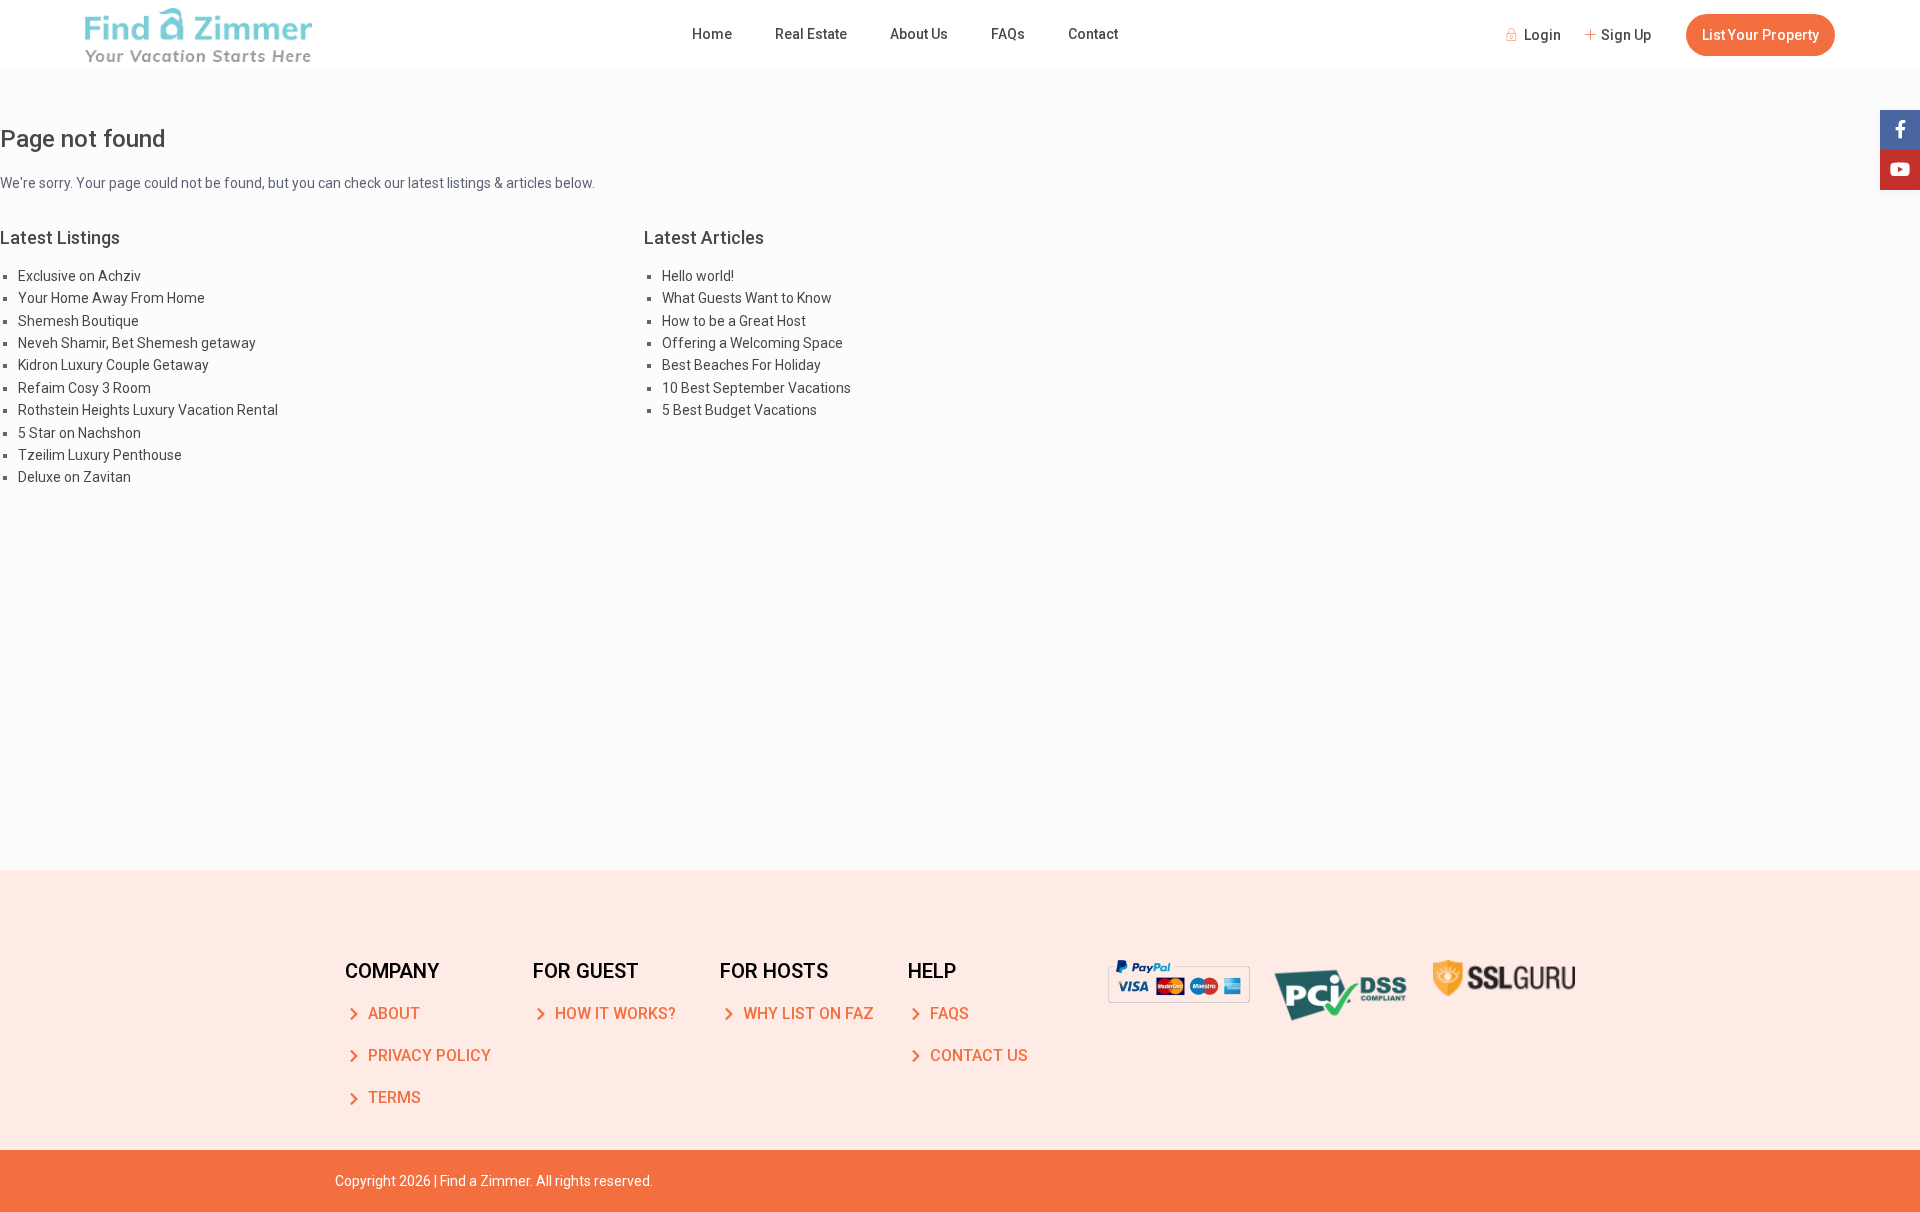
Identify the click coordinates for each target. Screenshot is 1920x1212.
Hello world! (698, 276)
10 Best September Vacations (756, 388)
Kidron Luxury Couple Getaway (113, 365)
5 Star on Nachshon (79, 433)
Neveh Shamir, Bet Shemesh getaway (137, 343)
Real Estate (811, 34)
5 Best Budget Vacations (739, 410)
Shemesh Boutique (78, 321)
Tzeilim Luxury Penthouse (100, 455)
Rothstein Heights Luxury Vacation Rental (148, 410)
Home (712, 34)
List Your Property (1760, 35)
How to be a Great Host (734, 321)
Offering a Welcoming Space (752, 343)
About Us (919, 34)
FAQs (1008, 34)
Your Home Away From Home (111, 298)
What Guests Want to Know (747, 298)
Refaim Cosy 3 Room (84, 388)
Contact (1093, 34)
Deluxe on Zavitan (74, 477)
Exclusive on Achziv (79, 276)
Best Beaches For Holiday (741, 365)
